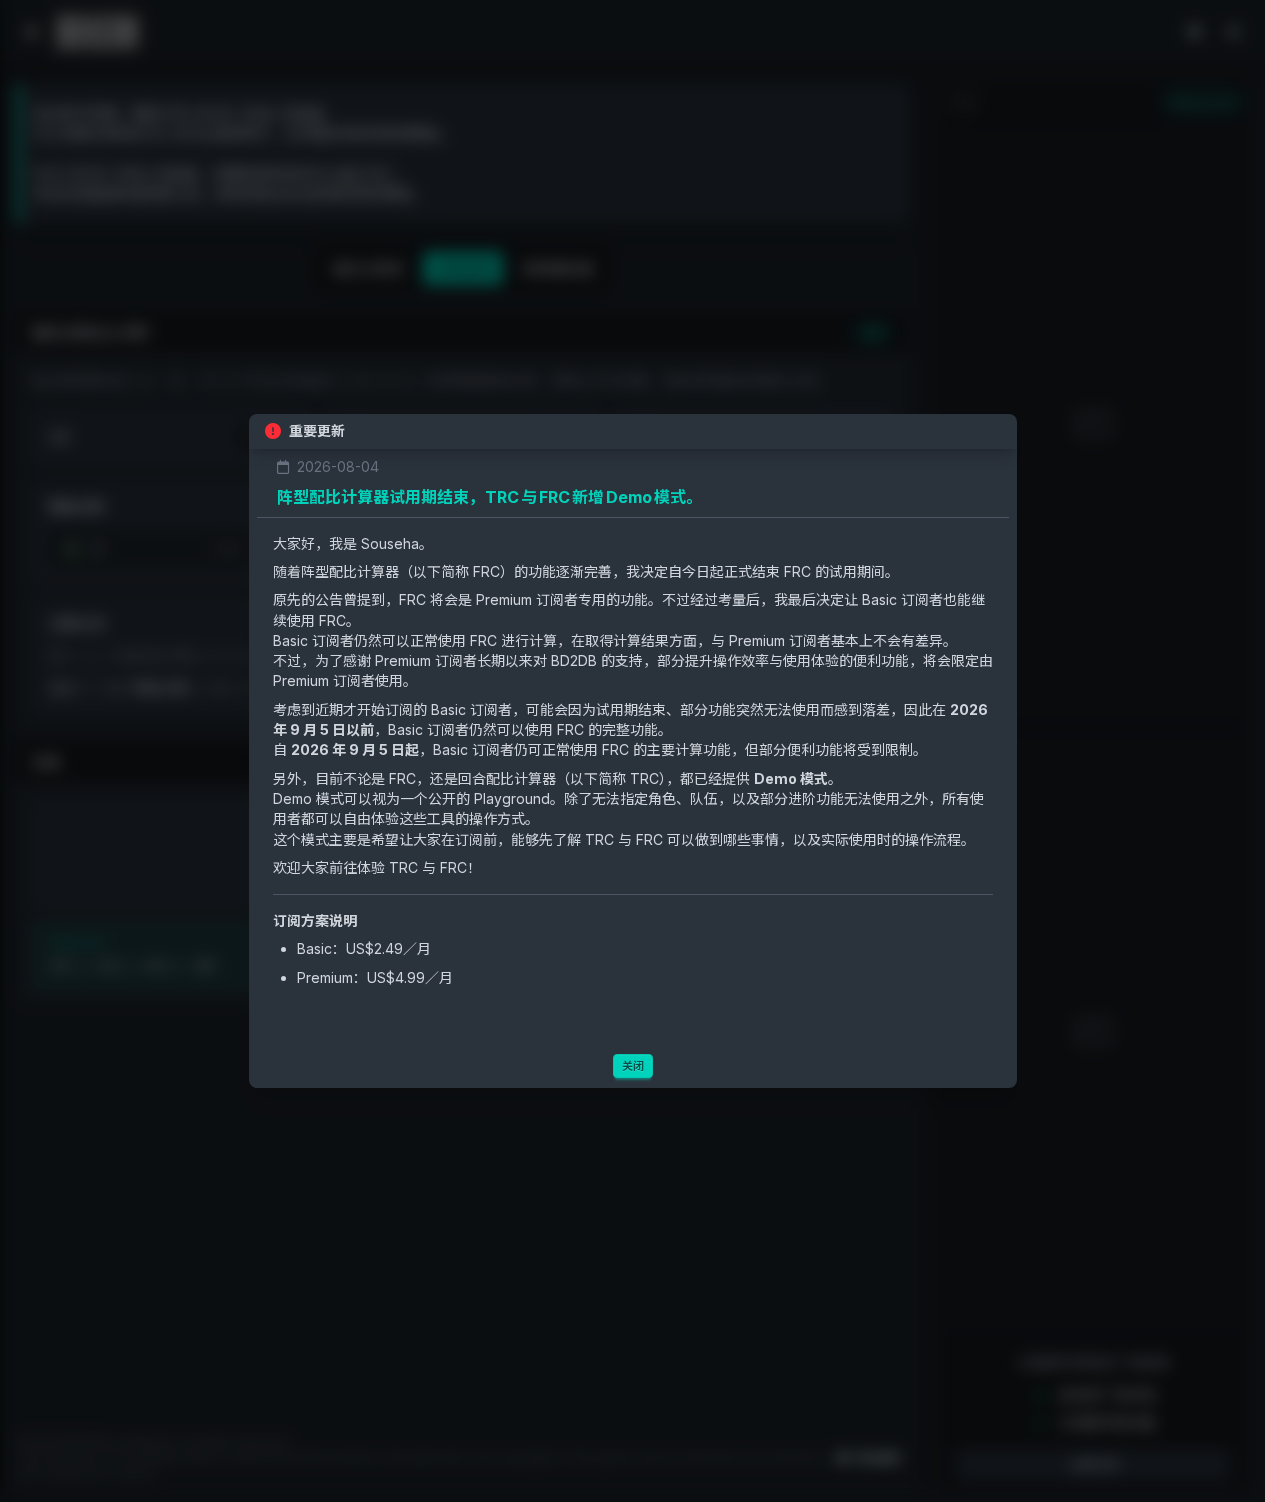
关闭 (633, 1066)
